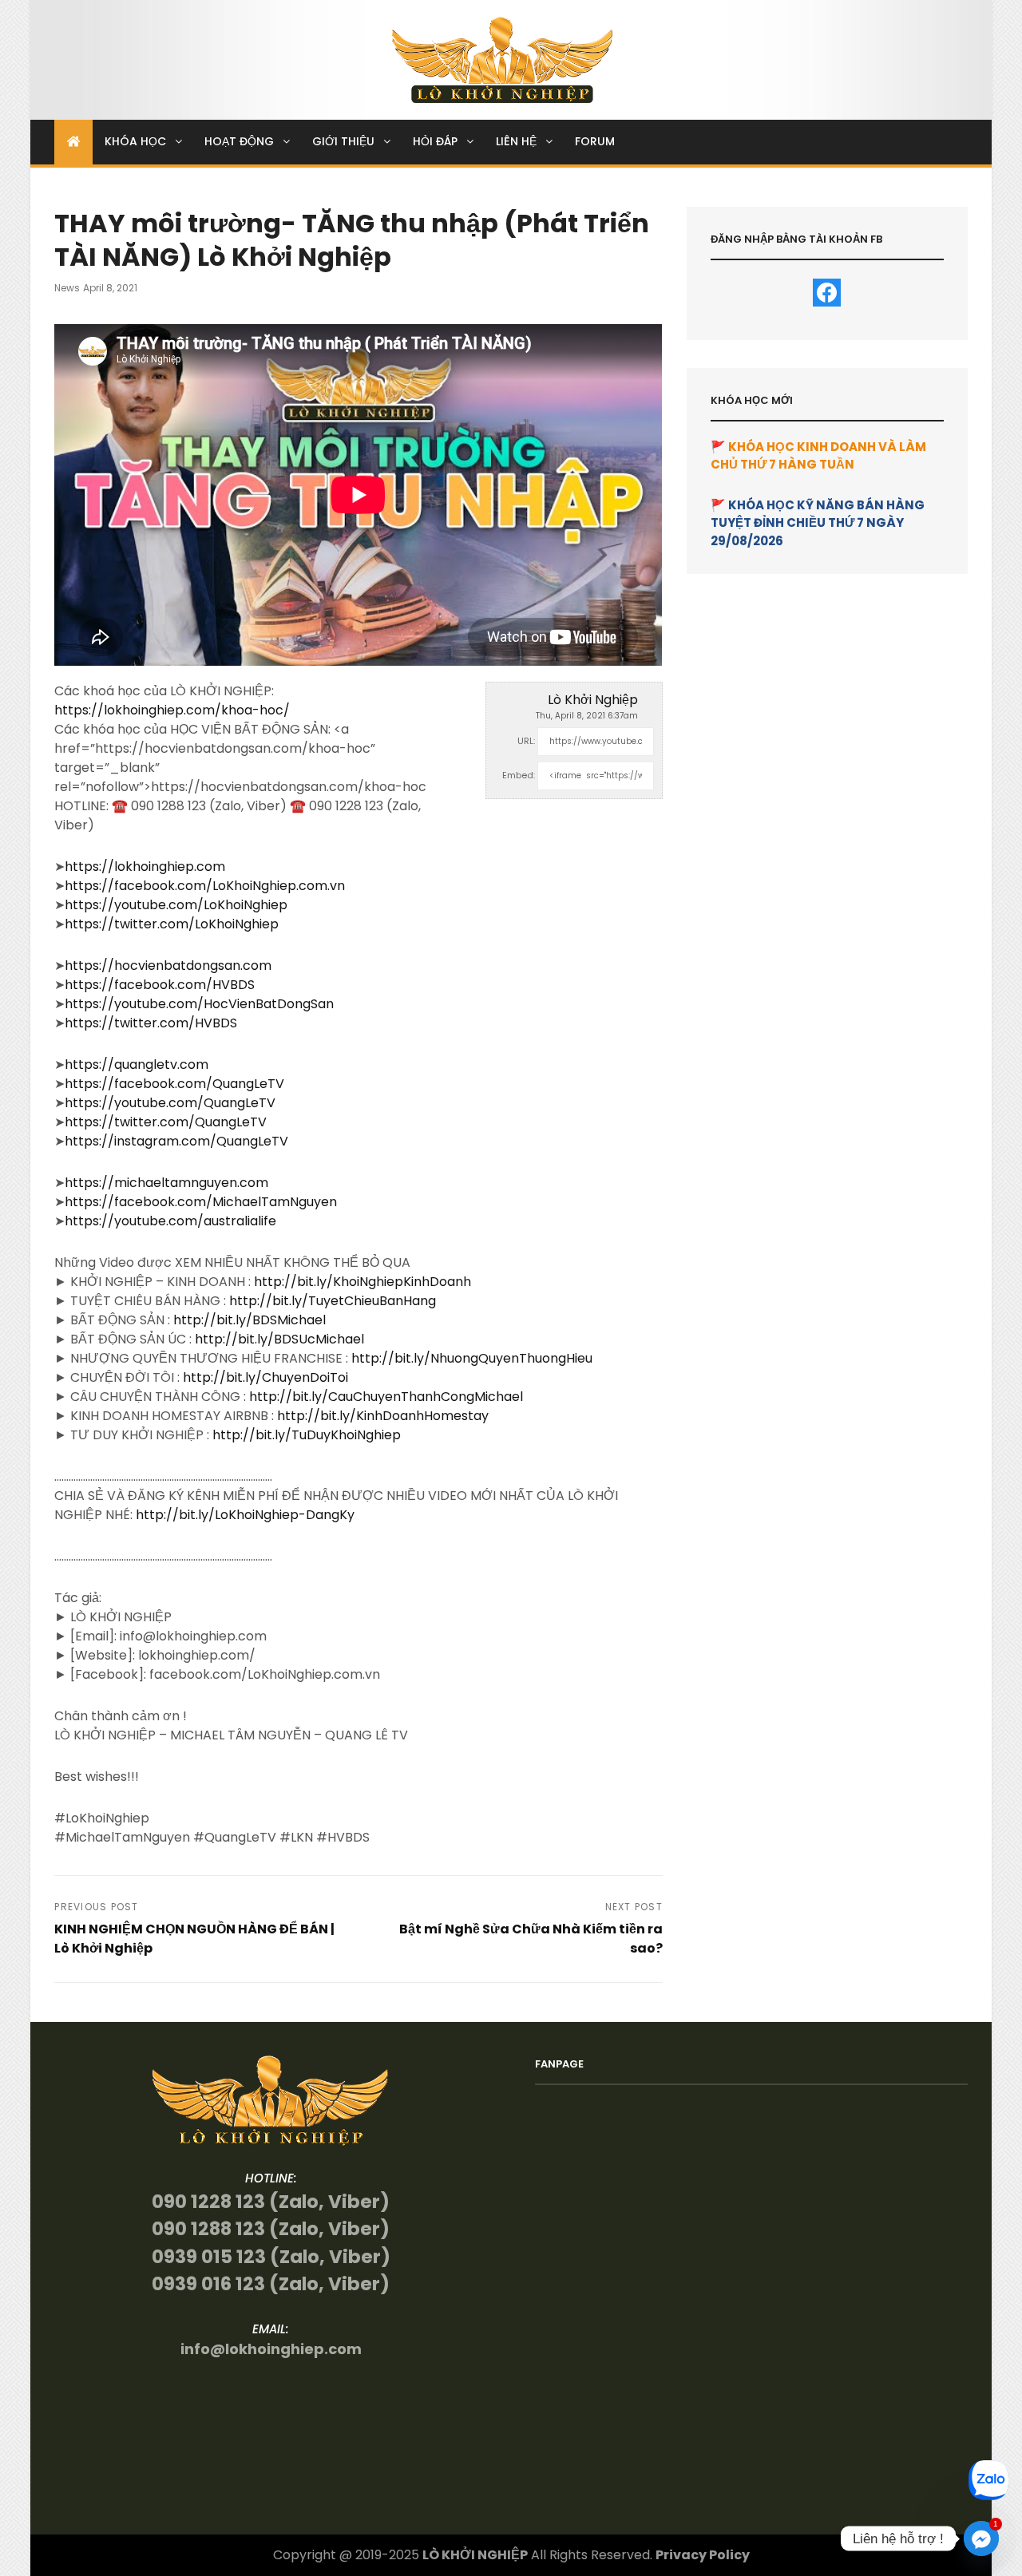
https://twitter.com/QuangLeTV (166, 1122)
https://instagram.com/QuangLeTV (176, 1141)
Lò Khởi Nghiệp (593, 700)
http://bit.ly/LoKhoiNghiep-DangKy (245, 1515)
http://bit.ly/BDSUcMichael (279, 1339)
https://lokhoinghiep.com (145, 867)
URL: (526, 741)
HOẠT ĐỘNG (239, 141)
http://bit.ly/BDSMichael (250, 1320)
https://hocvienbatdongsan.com (168, 966)
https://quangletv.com (137, 1064)
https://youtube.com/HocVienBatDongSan (199, 1004)
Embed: (519, 775)
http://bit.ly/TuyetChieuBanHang (333, 1301)
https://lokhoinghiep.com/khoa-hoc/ (172, 710)
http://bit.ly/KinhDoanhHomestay (383, 1416)
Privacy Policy (703, 2555)
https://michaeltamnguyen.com (166, 1183)
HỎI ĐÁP (435, 141)
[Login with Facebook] (827, 293)
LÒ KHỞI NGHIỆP (475, 2555)
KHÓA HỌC (135, 141)
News (67, 288)
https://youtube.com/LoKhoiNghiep (176, 905)
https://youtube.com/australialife (170, 1221)
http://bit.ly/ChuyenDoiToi (265, 1377)
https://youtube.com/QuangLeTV (170, 1103)
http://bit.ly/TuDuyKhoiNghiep (307, 1435)
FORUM (595, 141)
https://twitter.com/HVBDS (151, 1023)
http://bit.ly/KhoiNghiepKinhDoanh (362, 1282)
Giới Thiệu (343, 141)
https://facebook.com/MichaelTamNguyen (201, 1202)
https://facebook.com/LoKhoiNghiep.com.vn (205, 886)
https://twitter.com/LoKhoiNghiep (172, 924)
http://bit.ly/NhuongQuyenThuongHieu (472, 1358)
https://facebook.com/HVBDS (160, 985)
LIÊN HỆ (516, 141)
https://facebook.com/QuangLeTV (174, 1084)
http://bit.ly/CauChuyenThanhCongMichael (386, 1397)
